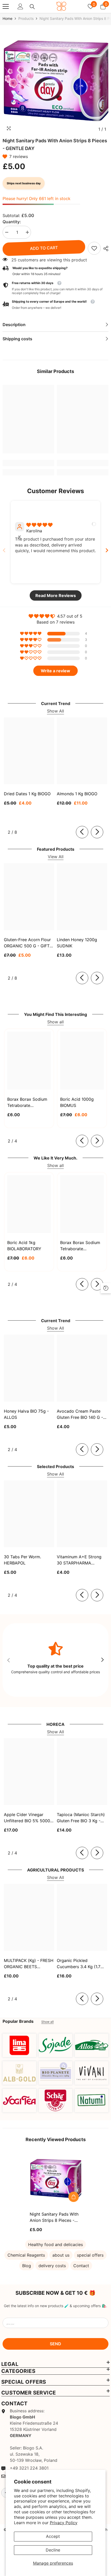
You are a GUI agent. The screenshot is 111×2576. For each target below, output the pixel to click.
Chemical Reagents (26, 2255)
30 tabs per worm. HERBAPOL (22, 1560)
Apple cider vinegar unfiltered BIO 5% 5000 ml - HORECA (27, 1818)
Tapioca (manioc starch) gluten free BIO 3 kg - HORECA (81, 1818)
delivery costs (52, 2266)
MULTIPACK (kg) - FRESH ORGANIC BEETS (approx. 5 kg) (29, 1964)
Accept (53, 2536)
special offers (90, 2255)
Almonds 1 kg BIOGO (77, 794)
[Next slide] (107, 550)
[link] (94, 248)
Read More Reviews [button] (56, 595)
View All (56, 857)
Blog (27, 2266)
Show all (55, 1022)
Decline (53, 2550)
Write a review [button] (55, 671)
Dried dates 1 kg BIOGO (27, 794)
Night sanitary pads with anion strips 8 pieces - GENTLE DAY (54, 2217)
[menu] (6, 6)
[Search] (32, 7)
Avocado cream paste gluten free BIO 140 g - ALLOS (80, 1414)
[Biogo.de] (19, 2045)
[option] (55, 81)
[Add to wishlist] (74, 2185)
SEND (55, 2344)
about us (61, 2255)
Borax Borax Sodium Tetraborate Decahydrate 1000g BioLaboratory (80, 1246)
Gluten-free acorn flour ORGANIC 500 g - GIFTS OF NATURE (28, 943)
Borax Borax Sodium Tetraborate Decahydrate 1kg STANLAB (27, 1103)
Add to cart (44, 248)
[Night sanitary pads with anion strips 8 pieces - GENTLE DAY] (55, 2179)
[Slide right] (97, 832)
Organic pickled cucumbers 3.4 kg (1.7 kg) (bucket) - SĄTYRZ (79, 1964)
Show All (55, 711)
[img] (39, 525)
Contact (81, 2266)
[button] (6, 156)
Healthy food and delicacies (55, 2244)
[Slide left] (82, 832)
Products (26, 18)
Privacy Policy (64, 2523)
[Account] (20, 6)
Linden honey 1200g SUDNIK (77, 943)
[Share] (105, 249)
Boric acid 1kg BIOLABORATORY (24, 1246)
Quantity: (12, 222)
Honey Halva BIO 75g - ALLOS (26, 1414)
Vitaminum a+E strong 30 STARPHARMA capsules (79, 1560)
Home (7, 18)
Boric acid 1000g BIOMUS (77, 1102)
